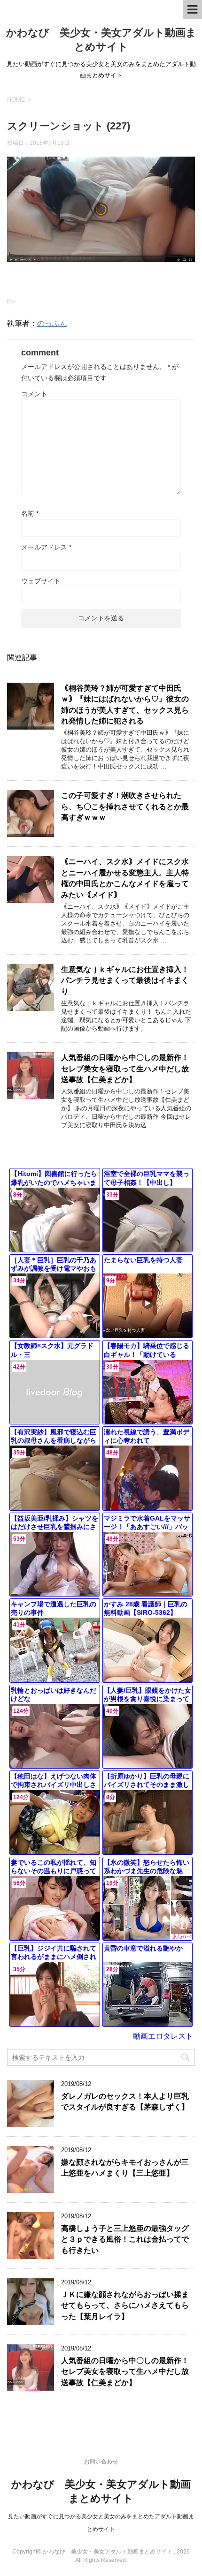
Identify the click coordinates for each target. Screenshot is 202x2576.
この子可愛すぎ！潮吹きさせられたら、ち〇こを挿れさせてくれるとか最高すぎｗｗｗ (125, 806)
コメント (34, 394)
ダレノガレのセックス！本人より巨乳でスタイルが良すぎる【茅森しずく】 (125, 2101)
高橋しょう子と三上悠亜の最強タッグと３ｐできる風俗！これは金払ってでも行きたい (125, 2239)
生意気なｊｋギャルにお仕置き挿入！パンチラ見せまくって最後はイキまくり (125, 980)
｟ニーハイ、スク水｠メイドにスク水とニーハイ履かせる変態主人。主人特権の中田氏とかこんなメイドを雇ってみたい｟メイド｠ (125, 878)
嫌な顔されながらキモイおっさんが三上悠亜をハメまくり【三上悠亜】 (125, 2168)
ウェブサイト (41, 581)
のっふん (52, 323)
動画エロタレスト (163, 2036)
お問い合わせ (101, 2462)
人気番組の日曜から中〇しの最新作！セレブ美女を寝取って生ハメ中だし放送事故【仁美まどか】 (125, 1069)
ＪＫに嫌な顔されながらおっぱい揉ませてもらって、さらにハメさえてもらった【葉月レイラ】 (125, 2305)
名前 (30, 513)
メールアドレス (46, 547)
